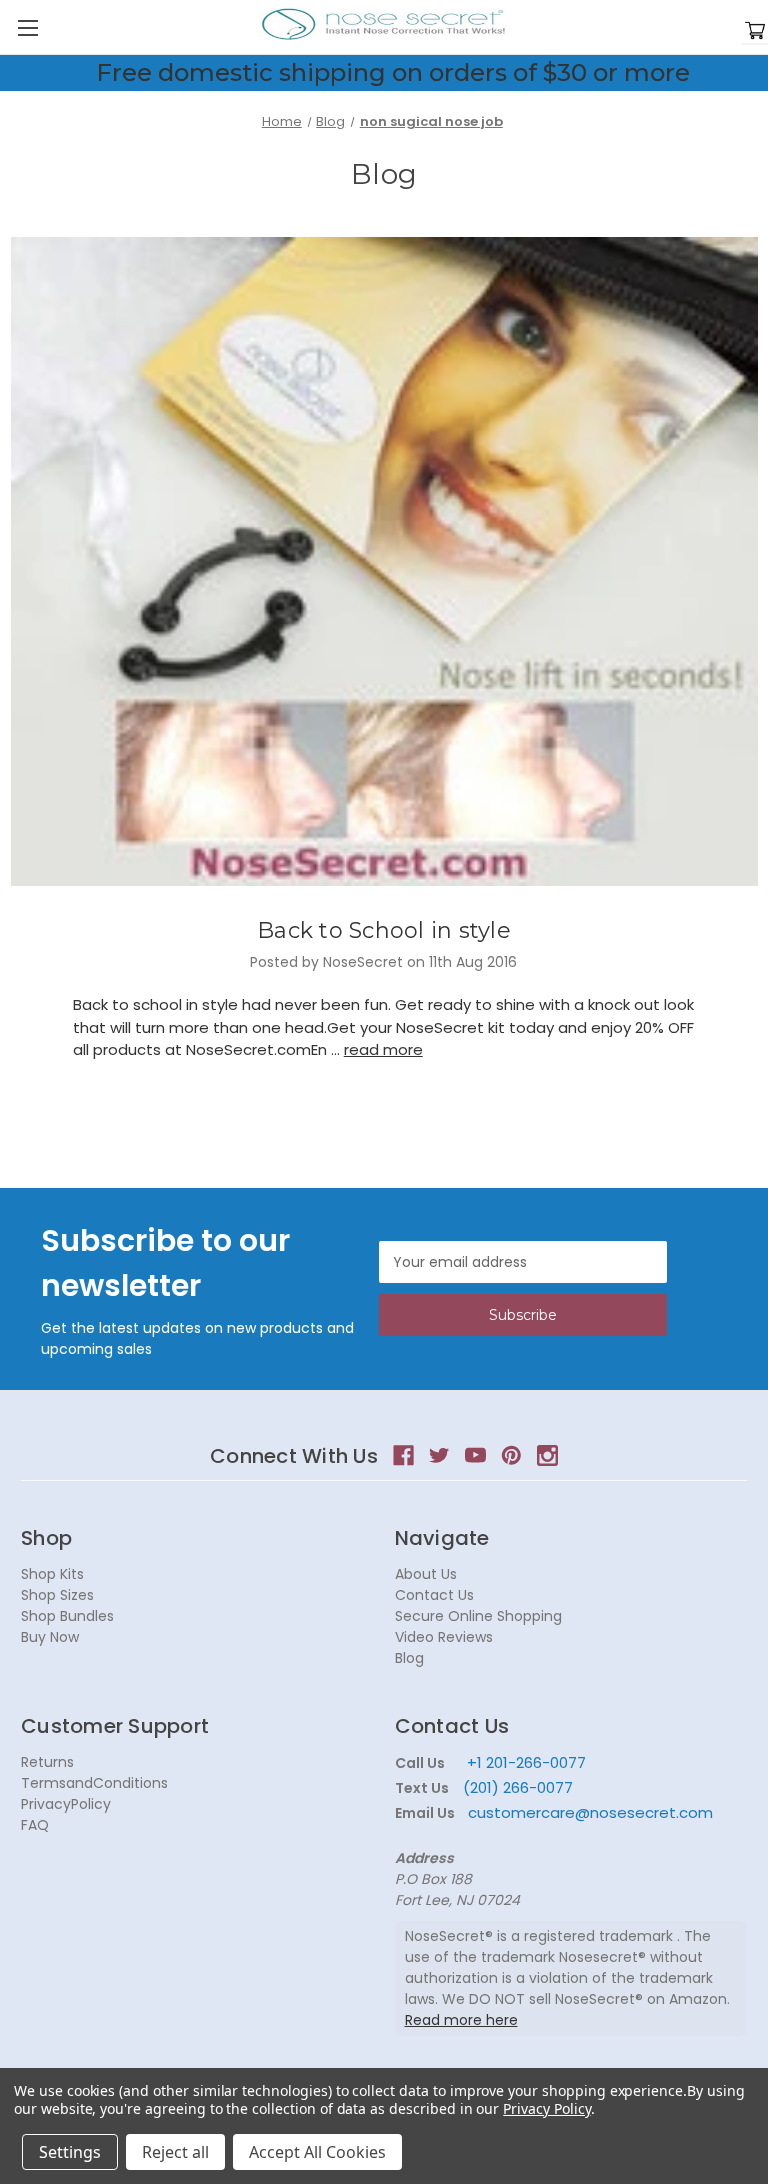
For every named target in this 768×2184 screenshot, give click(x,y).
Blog (409, 1658)
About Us (426, 1574)
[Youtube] (475, 1455)
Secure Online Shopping (478, 1616)
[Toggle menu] (27, 27)
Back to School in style (384, 930)
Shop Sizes (57, 1595)
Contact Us (434, 1595)
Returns (47, 1762)
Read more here (461, 2020)
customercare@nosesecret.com (588, 1812)
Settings (70, 2152)
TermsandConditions (94, 1783)
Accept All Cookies (317, 2152)
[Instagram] (547, 1455)
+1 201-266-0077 (526, 1762)
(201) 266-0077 (518, 1787)
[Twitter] (439, 1455)
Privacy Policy (546, 2108)
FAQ (35, 1825)
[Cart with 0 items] (755, 31)
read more (383, 1049)
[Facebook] (403, 1455)
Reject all (175, 2152)
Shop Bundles (67, 1616)
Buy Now (50, 1637)
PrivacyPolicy (66, 1804)
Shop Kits (52, 1574)
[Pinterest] (511, 1455)
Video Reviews (444, 1637)
